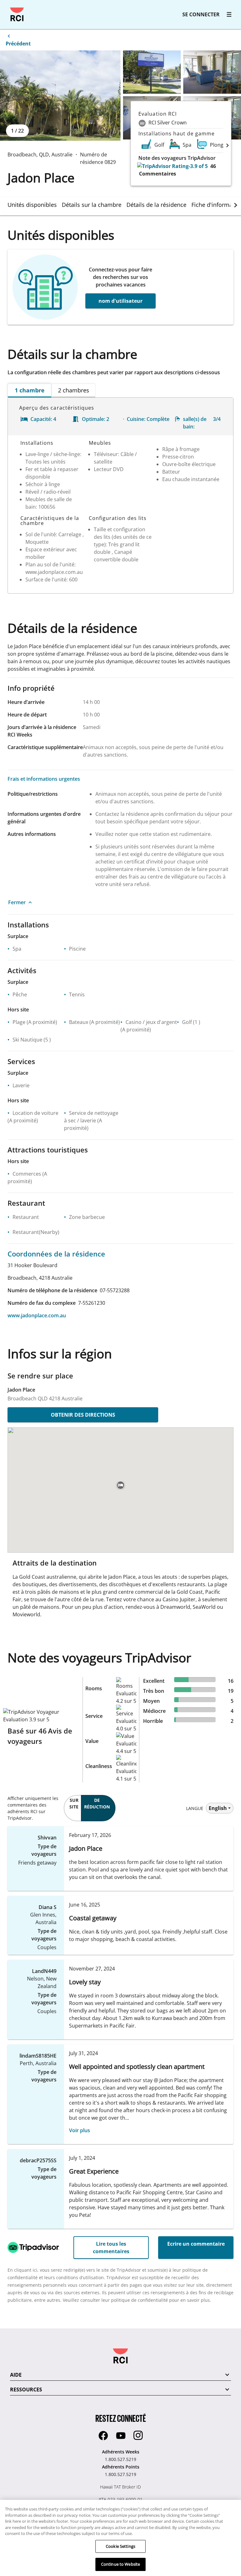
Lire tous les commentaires (111, 2248)
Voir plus (80, 2130)
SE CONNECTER (201, 14)
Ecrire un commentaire (196, 2244)
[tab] (35, 205)
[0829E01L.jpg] (60, 96)
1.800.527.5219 (120, 2459)
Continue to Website (120, 2564)
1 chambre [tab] (30, 390)
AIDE (16, 2375)
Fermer (17, 902)
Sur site (74, 1803)
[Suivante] (228, 145)
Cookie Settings (120, 2546)
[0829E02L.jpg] (152, 72)
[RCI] (17, 14)
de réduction (97, 1803)
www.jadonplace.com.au (37, 1315)
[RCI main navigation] (229, 14)
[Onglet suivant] (236, 205)
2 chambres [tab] (74, 390)
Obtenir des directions (83, 1415)
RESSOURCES (26, 2390)
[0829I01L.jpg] (212, 72)
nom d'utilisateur (120, 301)
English (218, 1808)
